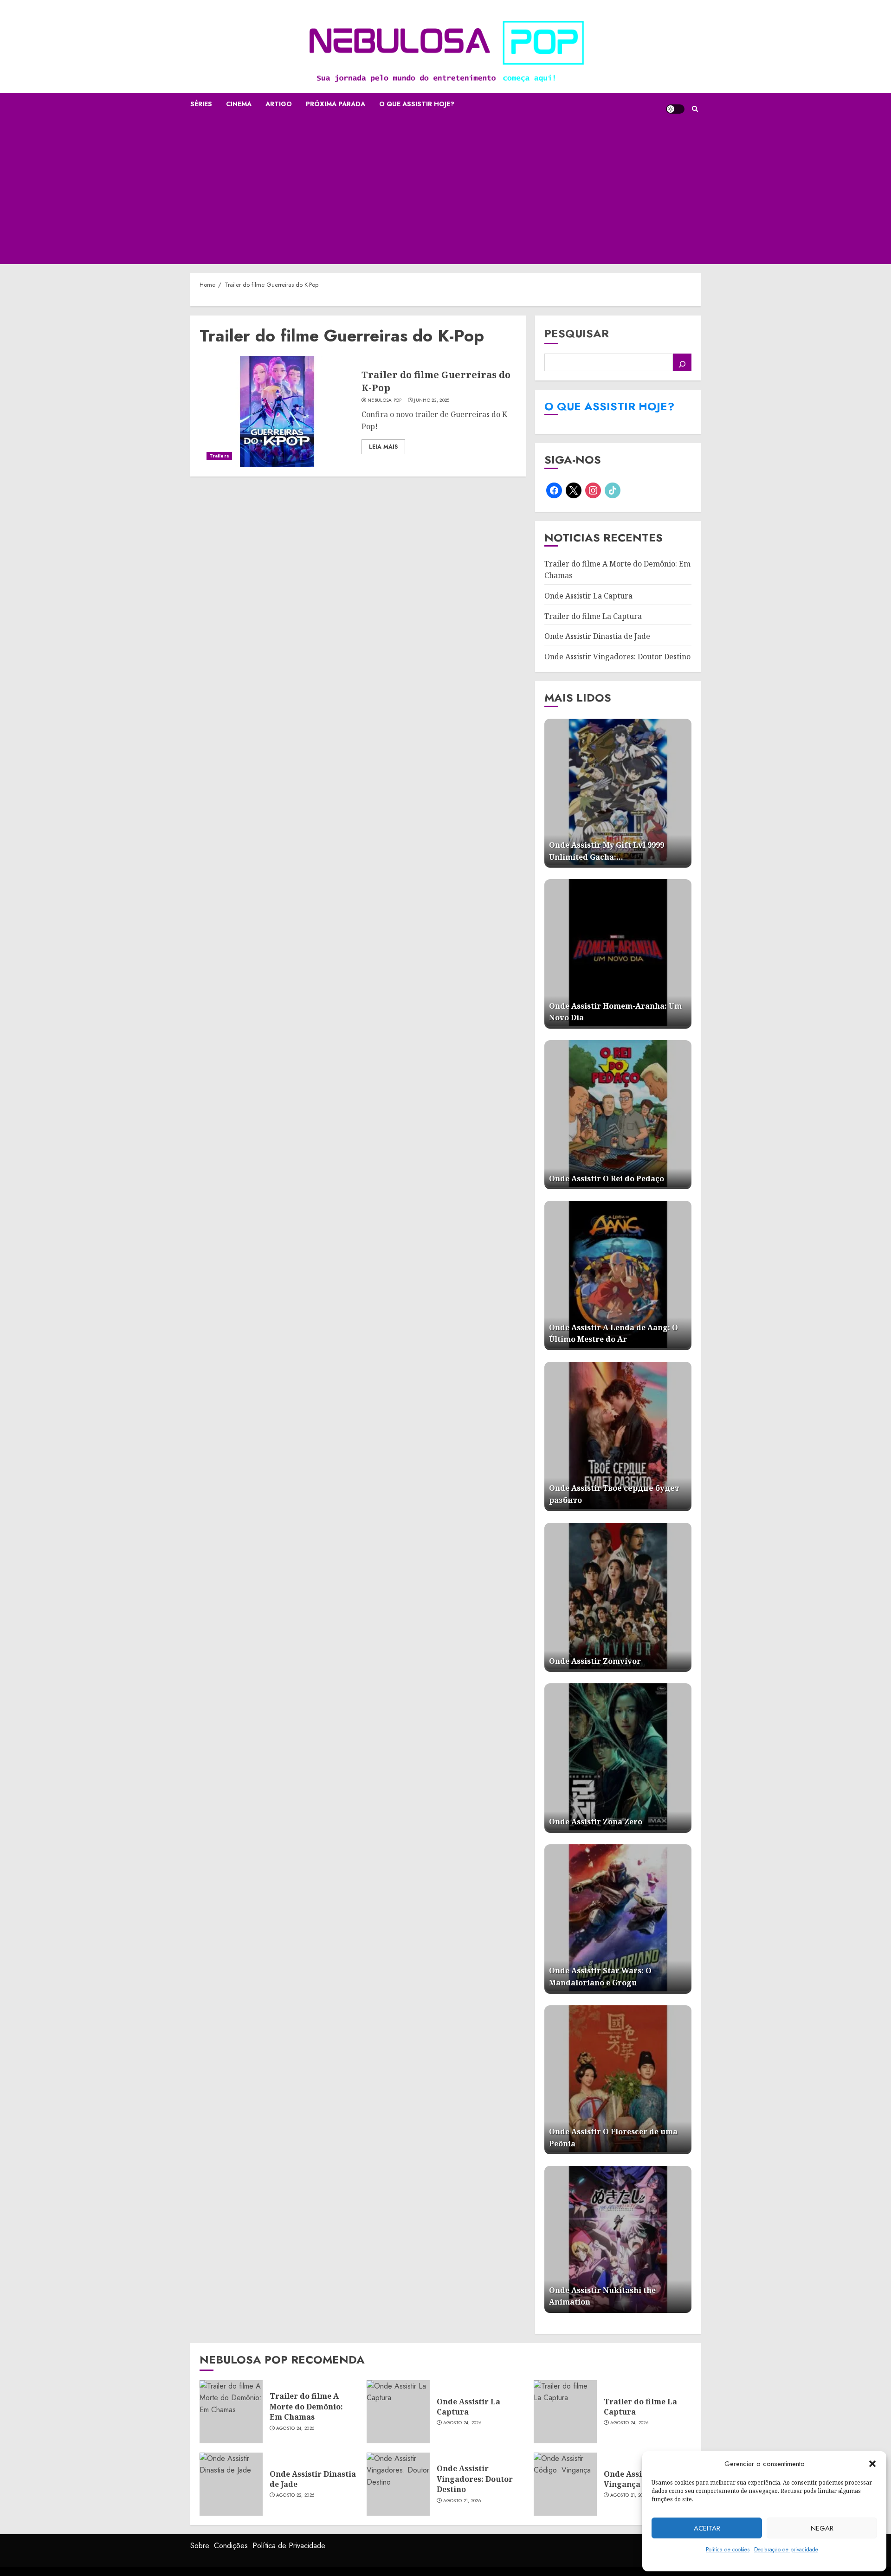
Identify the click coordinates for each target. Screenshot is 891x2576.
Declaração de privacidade (786, 2550)
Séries (201, 104)
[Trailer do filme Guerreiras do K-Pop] (277, 412)
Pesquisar (577, 333)
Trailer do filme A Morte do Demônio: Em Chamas (306, 2406)
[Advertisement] (445, 194)
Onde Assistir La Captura (588, 596)
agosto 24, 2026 (295, 2428)
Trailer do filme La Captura (593, 616)
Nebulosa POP (385, 400)
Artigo (279, 104)
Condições (231, 2546)
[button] (872, 2464)
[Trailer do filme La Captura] (565, 2412)
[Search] (695, 109)
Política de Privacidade (289, 2546)
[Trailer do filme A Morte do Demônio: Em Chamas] (231, 2412)
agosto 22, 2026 (295, 2495)
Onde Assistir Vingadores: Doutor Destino (617, 657)
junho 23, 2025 (432, 400)
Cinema (239, 104)
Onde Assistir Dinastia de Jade (597, 636)
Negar (822, 2528)
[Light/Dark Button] (675, 109)
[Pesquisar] (682, 362)
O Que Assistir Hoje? (417, 104)
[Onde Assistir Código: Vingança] (565, 2484)
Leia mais (383, 447)
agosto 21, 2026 (462, 2501)
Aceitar (707, 2528)
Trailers (219, 456)
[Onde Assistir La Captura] (398, 2412)
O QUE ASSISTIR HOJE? (609, 406)
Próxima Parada (336, 104)
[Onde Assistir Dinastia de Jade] (231, 2484)
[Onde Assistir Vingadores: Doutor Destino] (398, 2484)
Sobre (200, 2546)
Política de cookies (728, 2550)
